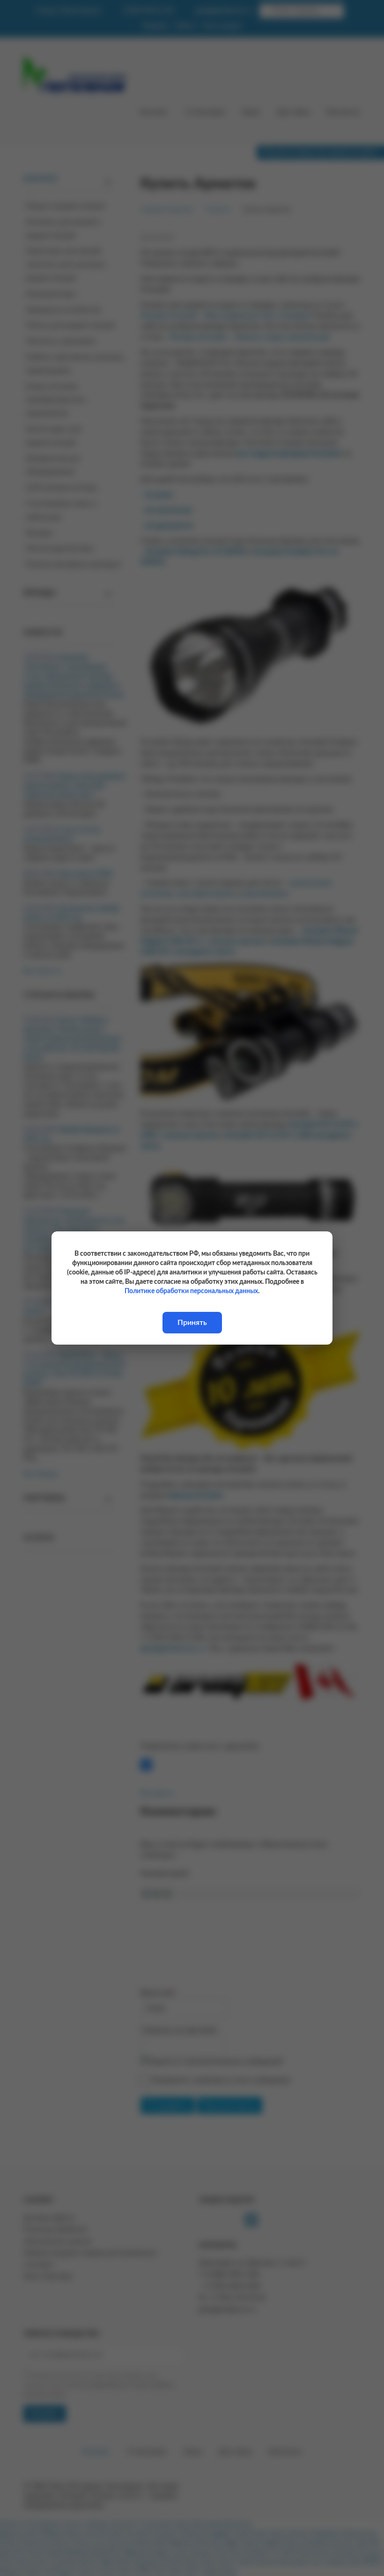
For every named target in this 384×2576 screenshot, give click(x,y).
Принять (192, 1323)
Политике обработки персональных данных (191, 1291)
